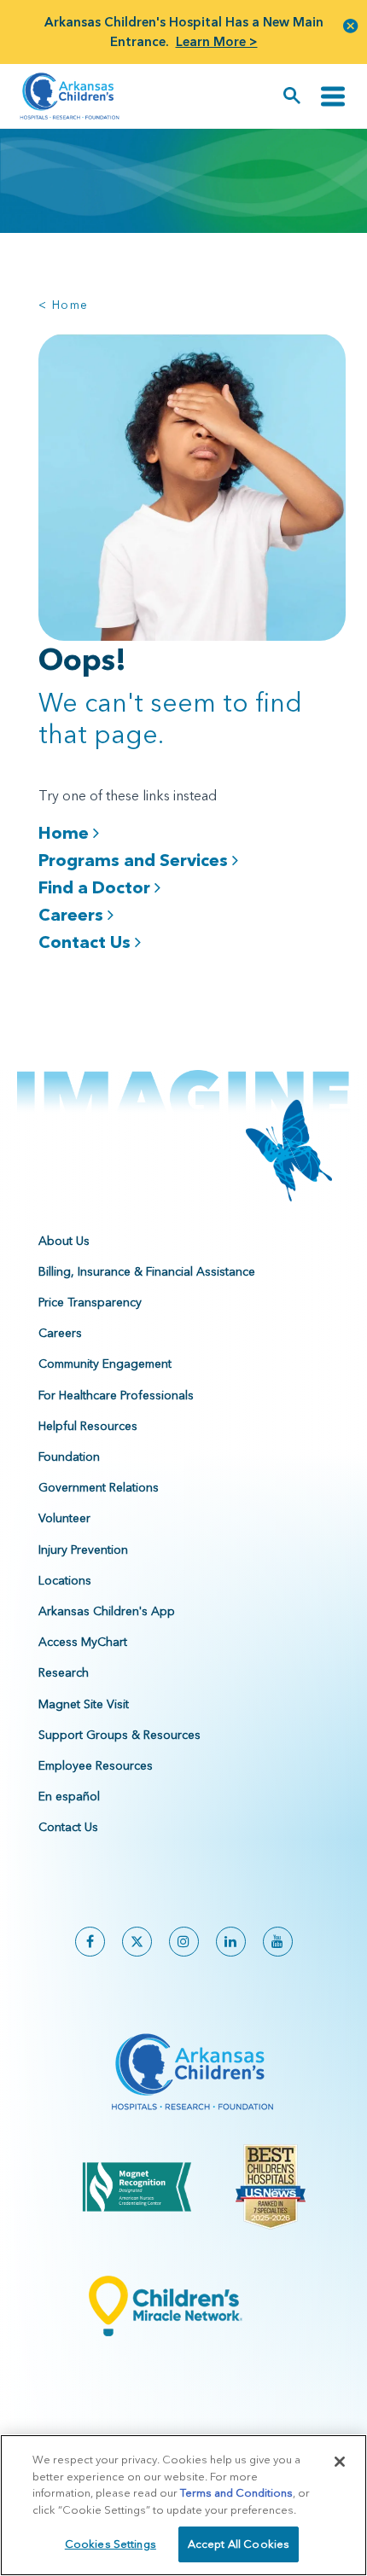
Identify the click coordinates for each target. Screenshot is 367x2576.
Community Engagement (105, 1364)
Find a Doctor (96, 887)
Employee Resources (96, 1765)
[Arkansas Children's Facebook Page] (90, 1942)
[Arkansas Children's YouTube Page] (278, 1942)
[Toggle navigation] (333, 96)
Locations (65, 1580)
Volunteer (64, 1518)
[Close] (340, 2462)
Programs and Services (135, 860)
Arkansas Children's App (107, 1611)
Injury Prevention (83, 1550)
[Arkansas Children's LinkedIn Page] (231, 1942)
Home (66, 832)
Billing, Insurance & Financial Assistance (147, 1271)
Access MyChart (83, 1642)
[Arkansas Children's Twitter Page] (137, 1942)
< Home (63, 305)
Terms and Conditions (236, 2492)
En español (69, 1796)
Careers (73, 914)
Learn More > (217, 41)
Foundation (69, 1457)
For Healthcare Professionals (116, 1395)
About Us (64, 1241)
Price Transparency (90, 1302)
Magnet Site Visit (84, 1704)
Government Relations (99, 1487)
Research (64, 1672)
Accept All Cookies (239, 2544)
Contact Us (87, 942)
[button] (351, 25)
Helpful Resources (88, 1426)
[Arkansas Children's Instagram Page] (184, 1942)
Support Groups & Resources (119, 1735)
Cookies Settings (111, 2544)
